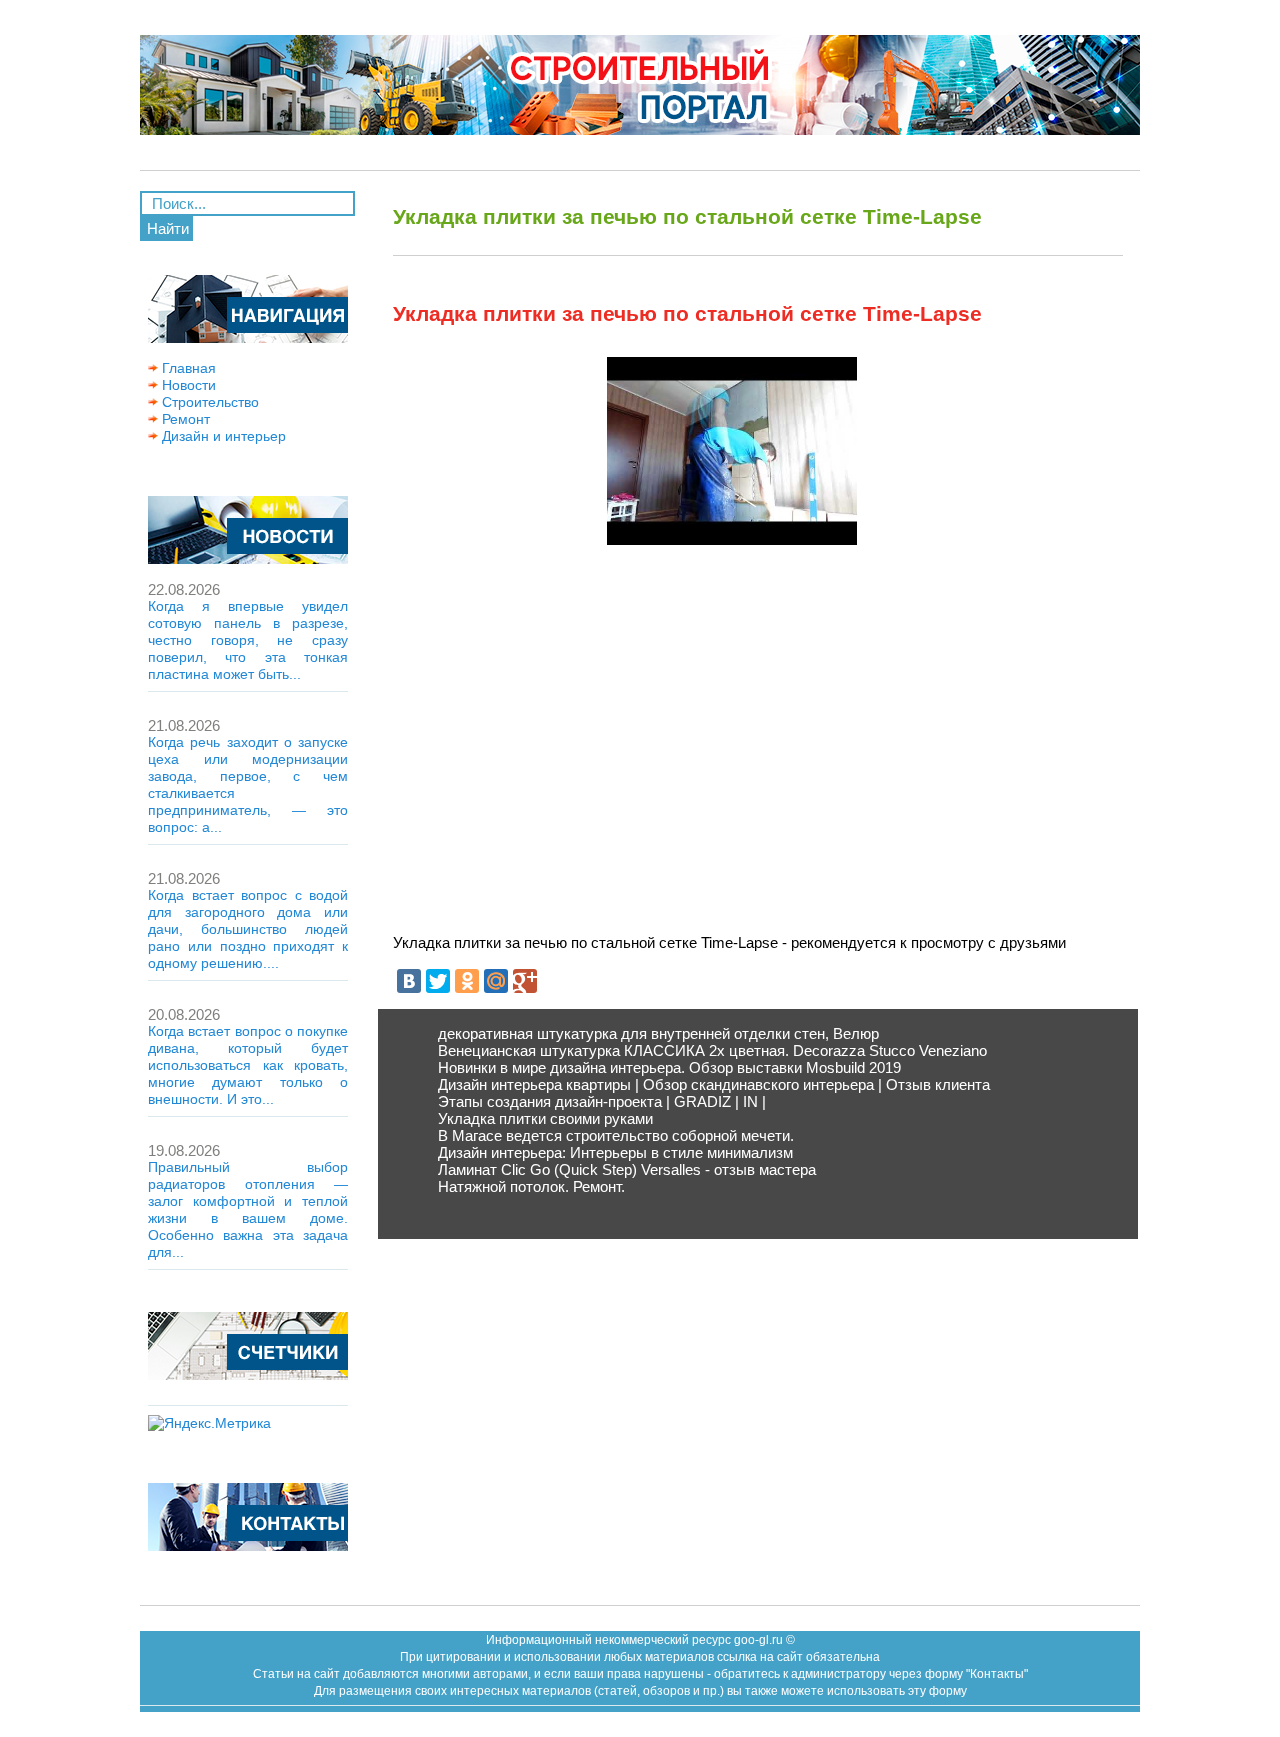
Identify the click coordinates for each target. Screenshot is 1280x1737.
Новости (187, 385)
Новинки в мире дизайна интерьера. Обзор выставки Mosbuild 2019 (669, 1067)
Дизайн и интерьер (222, 436)
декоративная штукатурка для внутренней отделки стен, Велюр (658, 1033)
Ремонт (184, 419)
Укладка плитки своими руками (545, 1118)
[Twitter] (438, 981)
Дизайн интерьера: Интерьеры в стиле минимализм (615, 1152)
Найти (168, 228)
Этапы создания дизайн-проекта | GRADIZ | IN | (602, 1101)
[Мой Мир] (496, 981)
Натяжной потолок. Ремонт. (531, 1186)
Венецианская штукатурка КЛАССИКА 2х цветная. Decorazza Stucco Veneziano (712, 1050)
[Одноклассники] (467, 981)
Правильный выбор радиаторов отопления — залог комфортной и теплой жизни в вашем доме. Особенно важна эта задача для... (248, 1209)
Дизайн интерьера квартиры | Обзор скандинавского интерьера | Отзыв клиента (714, 1084)
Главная (187, 368)
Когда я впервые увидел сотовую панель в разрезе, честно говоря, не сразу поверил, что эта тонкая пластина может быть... (248, 640)
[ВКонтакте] (409, 981)
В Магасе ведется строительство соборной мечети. (616, 1135)
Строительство (208, 402)
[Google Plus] (525, 981)
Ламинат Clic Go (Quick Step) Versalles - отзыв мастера (627, 1169)
